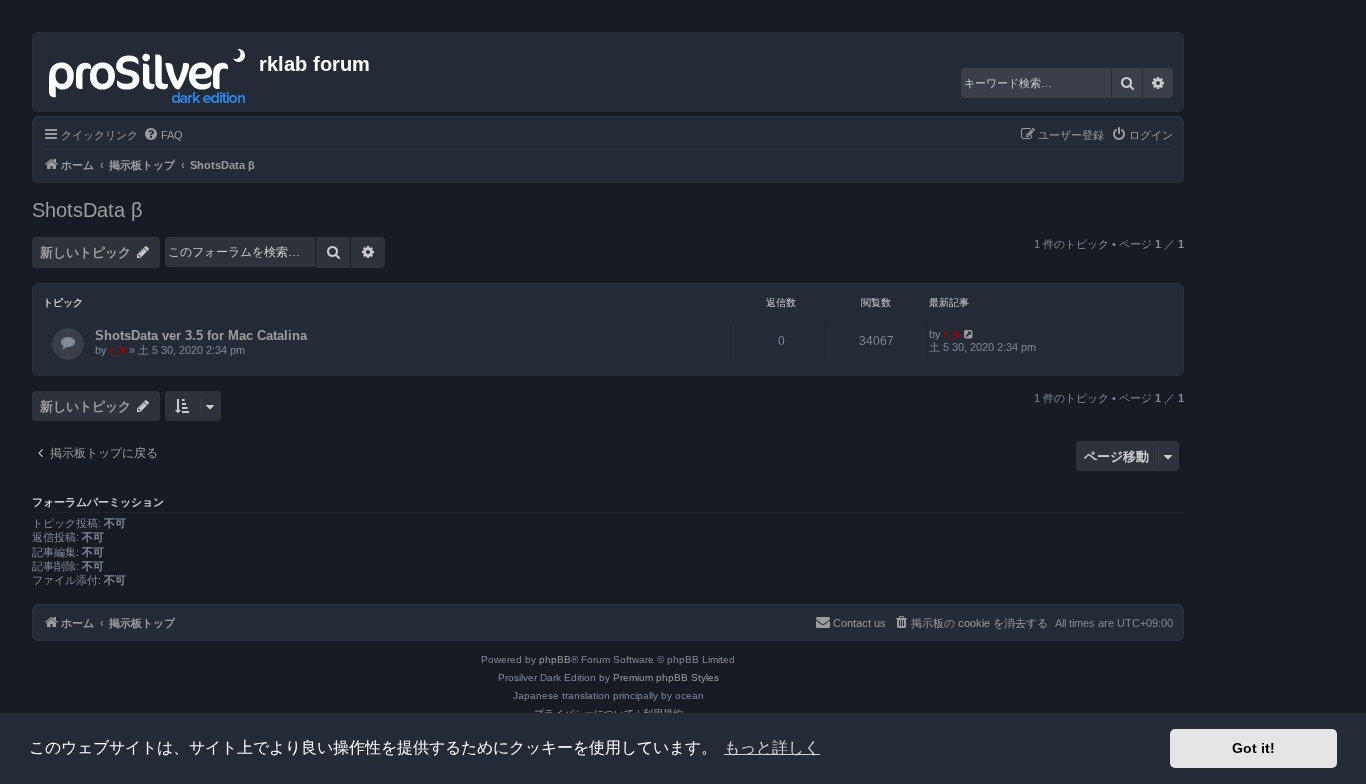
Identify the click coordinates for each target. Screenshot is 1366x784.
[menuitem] (163, 135)
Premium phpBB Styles (666, 677)
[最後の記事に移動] (969, 334)
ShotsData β (87, 210)
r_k (118, 350)
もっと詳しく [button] (772, 747)
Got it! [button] (1253, 748)
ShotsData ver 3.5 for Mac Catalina (201, 335)
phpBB (555, 659)
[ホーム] (148, 72)
